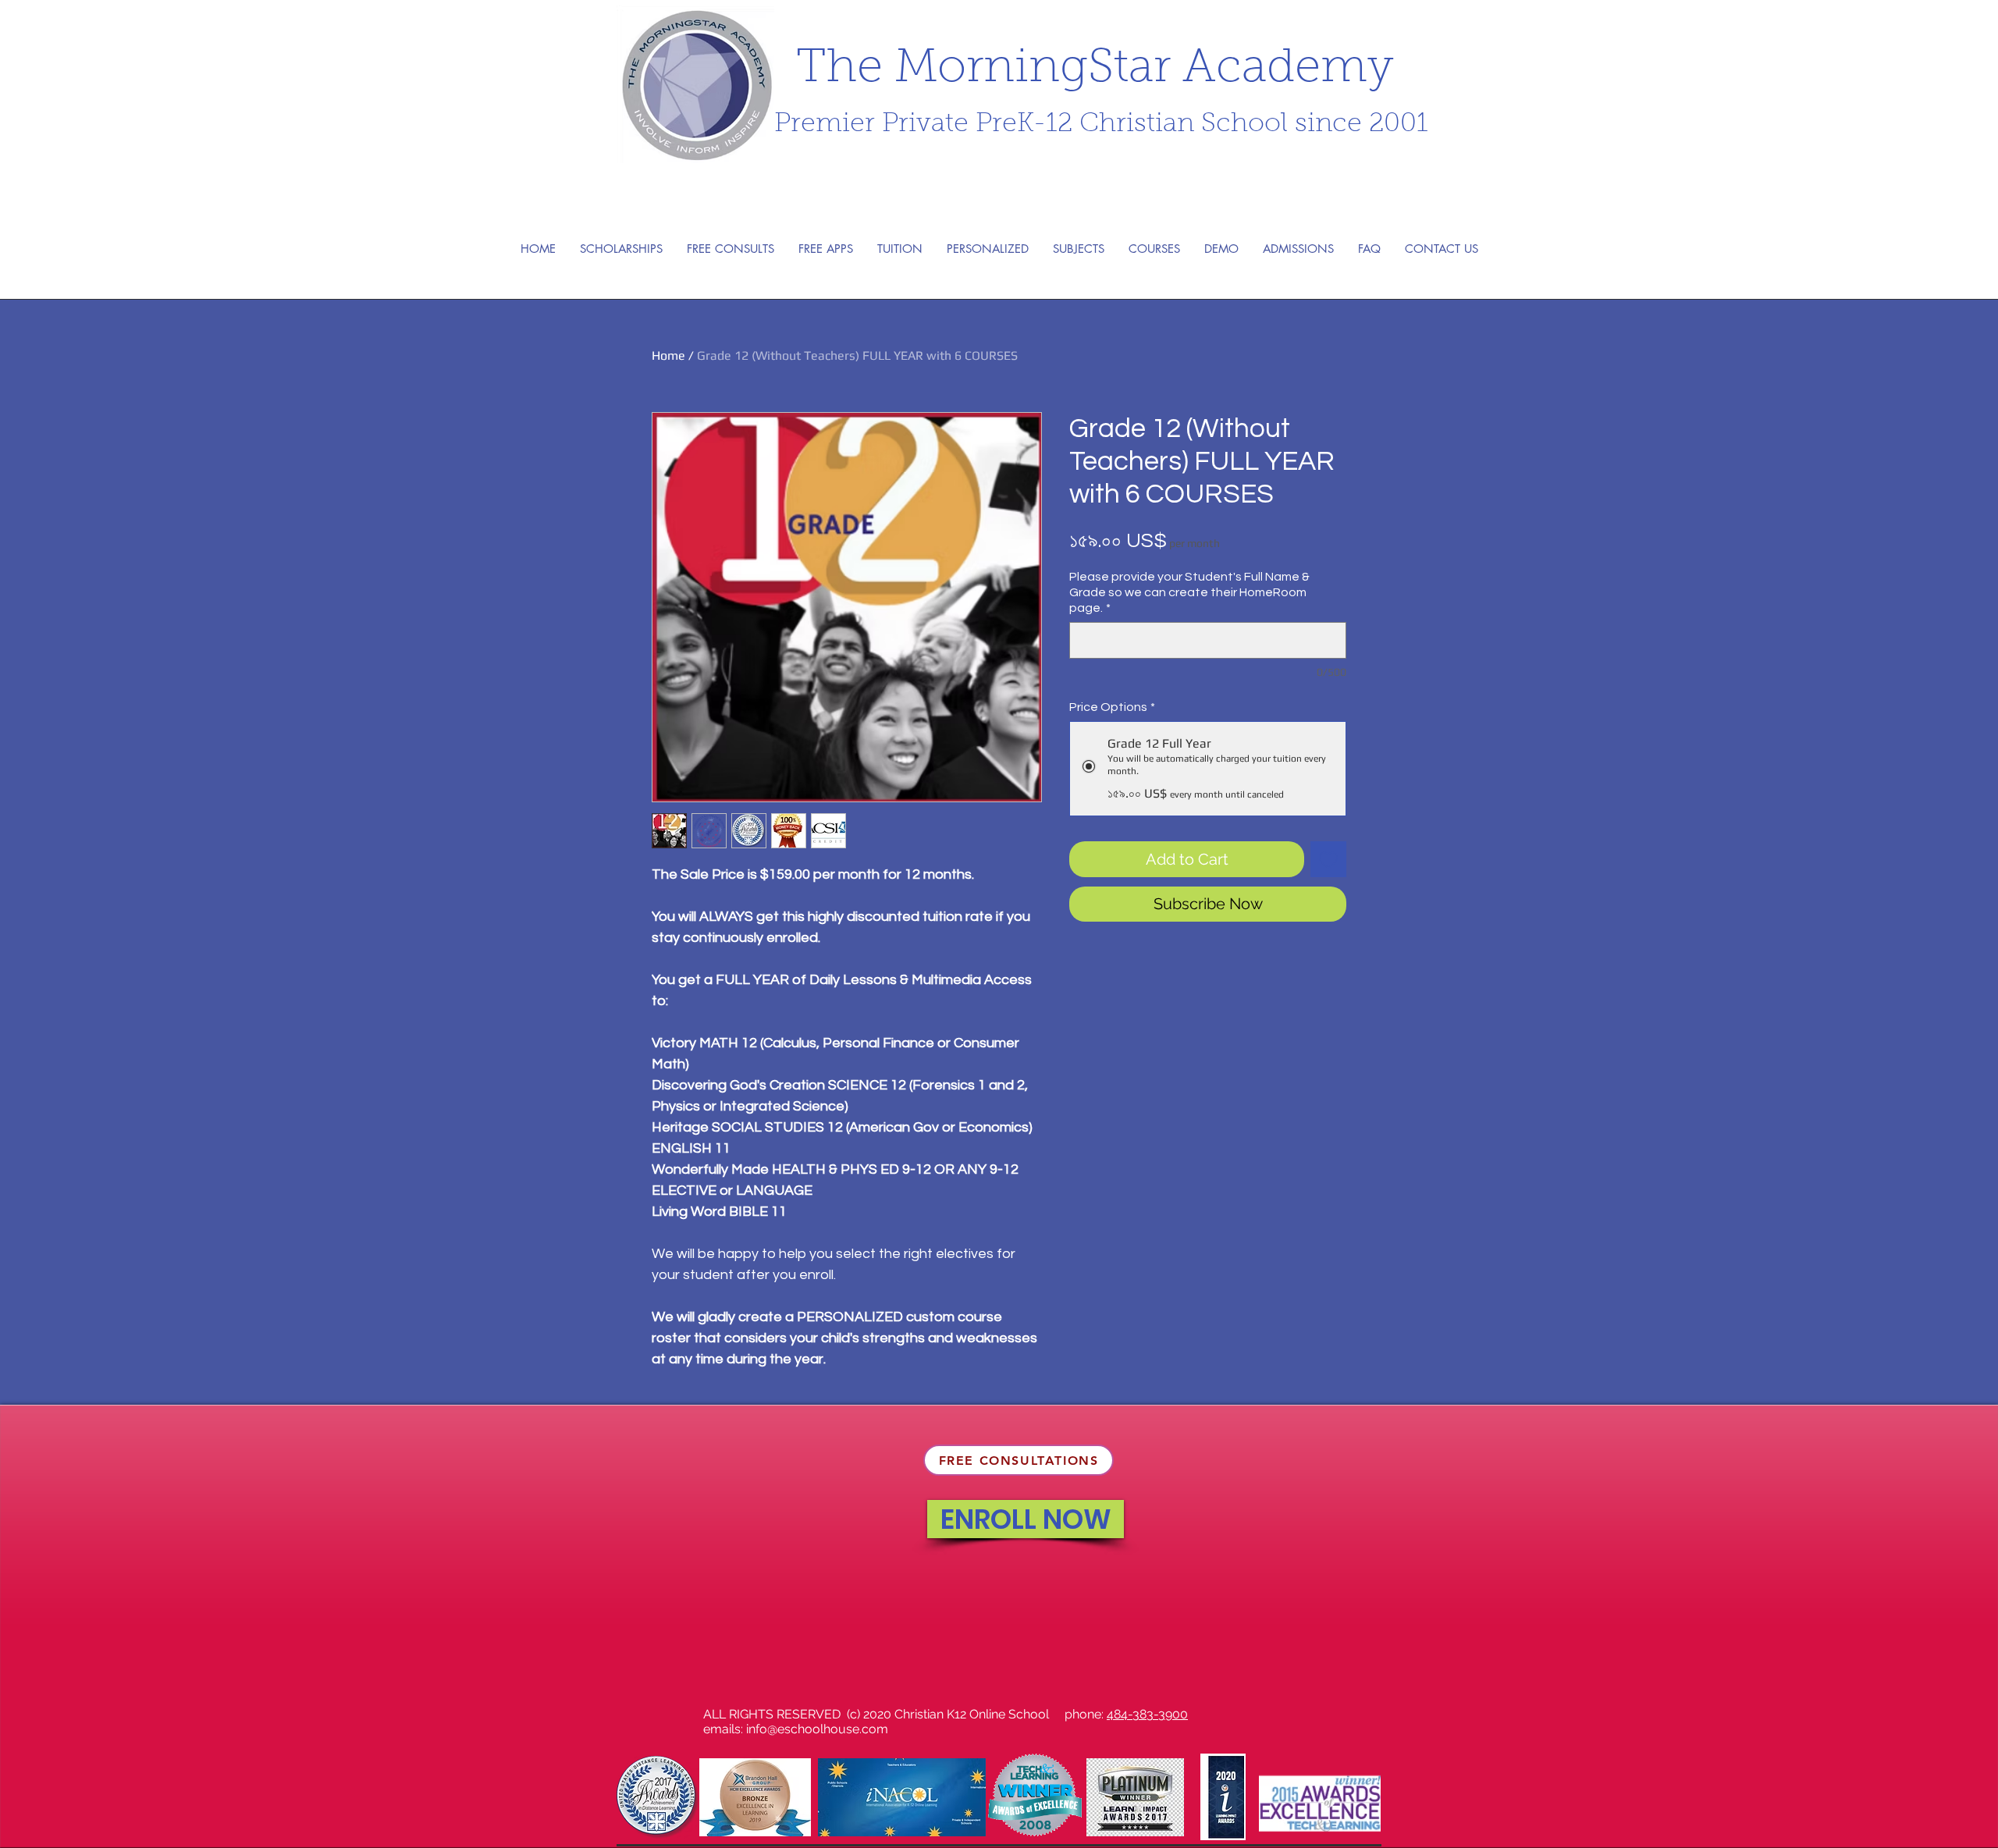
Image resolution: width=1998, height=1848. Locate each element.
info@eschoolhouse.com (817, 1729)
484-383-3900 (1147, 1714)
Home (668, 355)
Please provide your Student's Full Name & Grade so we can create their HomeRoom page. (1189, 592)
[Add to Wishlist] (1328, 859)
